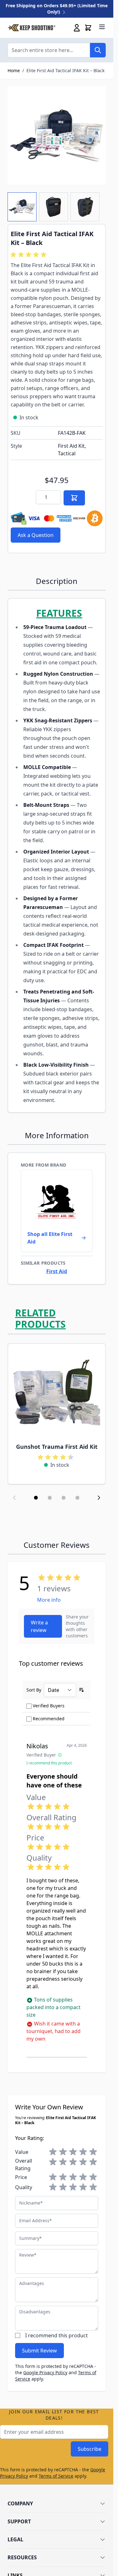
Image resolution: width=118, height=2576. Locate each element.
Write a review (39, 1626)
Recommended (49, 1719)
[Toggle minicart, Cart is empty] (88, 28)
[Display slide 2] (50, 1498)
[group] (30, 255)
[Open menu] (102, 27)
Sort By (34, 1690)
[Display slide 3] (64, 1498)
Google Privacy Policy (45, 2372)
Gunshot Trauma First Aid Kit (57, 1447)
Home (14, 70)
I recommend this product (56, 2335)
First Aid (57, 1271)
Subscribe (90, 2449)
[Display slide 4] (77, 1498)
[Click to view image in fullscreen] (57, 136)
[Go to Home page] (31, 28)
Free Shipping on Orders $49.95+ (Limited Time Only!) (57, 9)
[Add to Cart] (74, 498)
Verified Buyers (49, 1706)
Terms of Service (56, 2476)
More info (49, 1600)
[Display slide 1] (36, 1498)
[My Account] (77, 28)
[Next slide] (99, 1498)
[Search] (98, 50)
